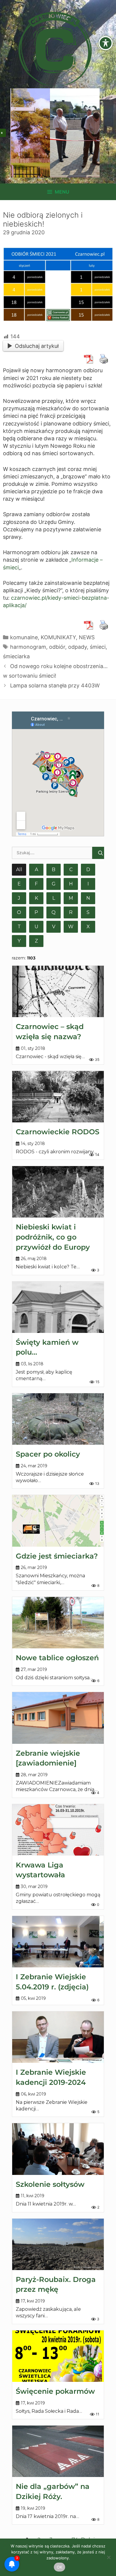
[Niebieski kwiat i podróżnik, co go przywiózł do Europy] (58, 1192)
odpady (77, 647)
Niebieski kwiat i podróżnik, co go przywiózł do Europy (53, 1237)
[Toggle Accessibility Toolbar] (106, 43)
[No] (109, 2557)
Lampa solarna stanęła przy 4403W (55, 685)
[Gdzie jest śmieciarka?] (58, 1521)
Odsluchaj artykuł (37, 346)
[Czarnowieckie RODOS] (58, 1097)
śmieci (98, 647)
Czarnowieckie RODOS (58, 1132)
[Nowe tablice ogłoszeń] (58, 1623)
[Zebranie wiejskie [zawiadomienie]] (58, 1718)
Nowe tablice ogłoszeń (57, 1658)
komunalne (24, 637)
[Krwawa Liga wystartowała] (58, 1830)
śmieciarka (16, 656)
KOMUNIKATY (58, 637)
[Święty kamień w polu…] (58, 1307)
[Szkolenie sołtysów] (58, 2149)
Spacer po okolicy (48, 1454)
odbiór (57, 647)
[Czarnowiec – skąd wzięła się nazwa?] (58, 991)
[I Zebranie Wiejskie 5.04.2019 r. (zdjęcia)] (58, 1942)
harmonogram (28, 647)
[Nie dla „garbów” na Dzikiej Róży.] (58, 2451)
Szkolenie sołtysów (50, 2184)
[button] (17, 133)
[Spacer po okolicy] (58, 1419)
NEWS (87, 637)
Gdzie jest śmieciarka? (57, 1556)
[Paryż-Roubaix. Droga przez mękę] (58, 2244)
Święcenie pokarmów (55, 2391)
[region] (55, 133)
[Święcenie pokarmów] (58, 2356)
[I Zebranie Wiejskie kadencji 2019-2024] (58, 2037)
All (19, 870)
